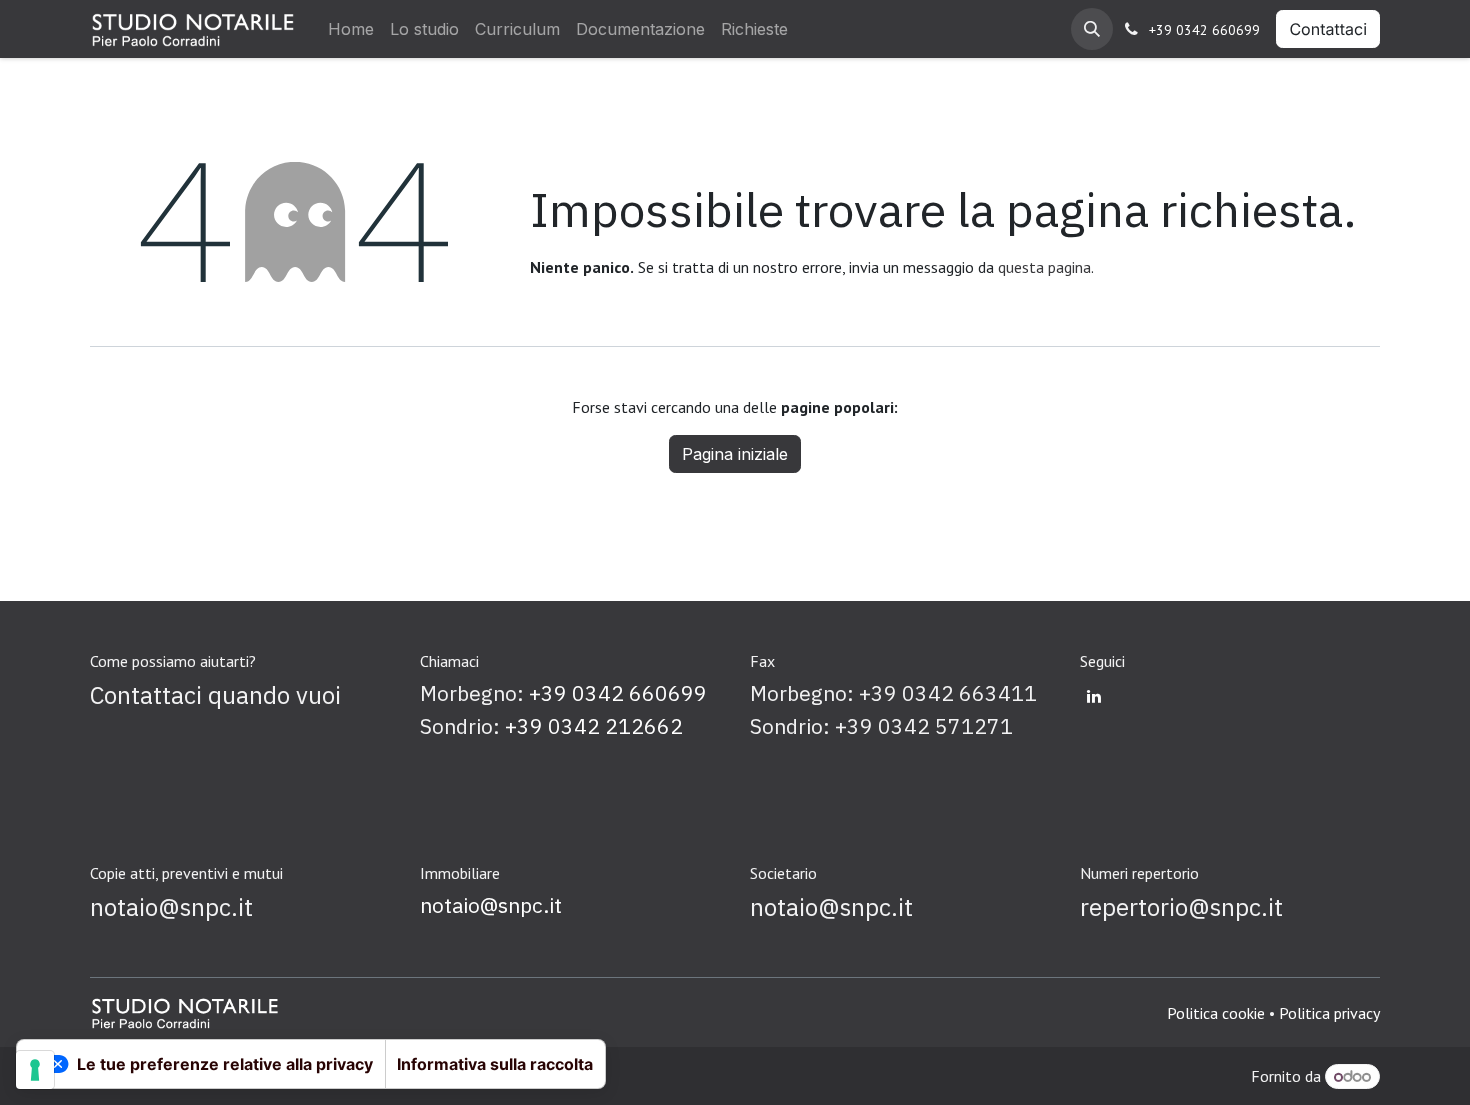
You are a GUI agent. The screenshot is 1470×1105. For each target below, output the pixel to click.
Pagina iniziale (735, 454)
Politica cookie (1216, 1013)
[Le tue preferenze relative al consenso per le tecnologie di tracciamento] (35, 1070)
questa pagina (1044, 267)
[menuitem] (351, 29)
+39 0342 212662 (594, 726)
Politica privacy (1329, 1013)
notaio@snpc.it (491, 905)
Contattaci (1328, 29)
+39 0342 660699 (1204, 30)
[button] (1092, 29)
